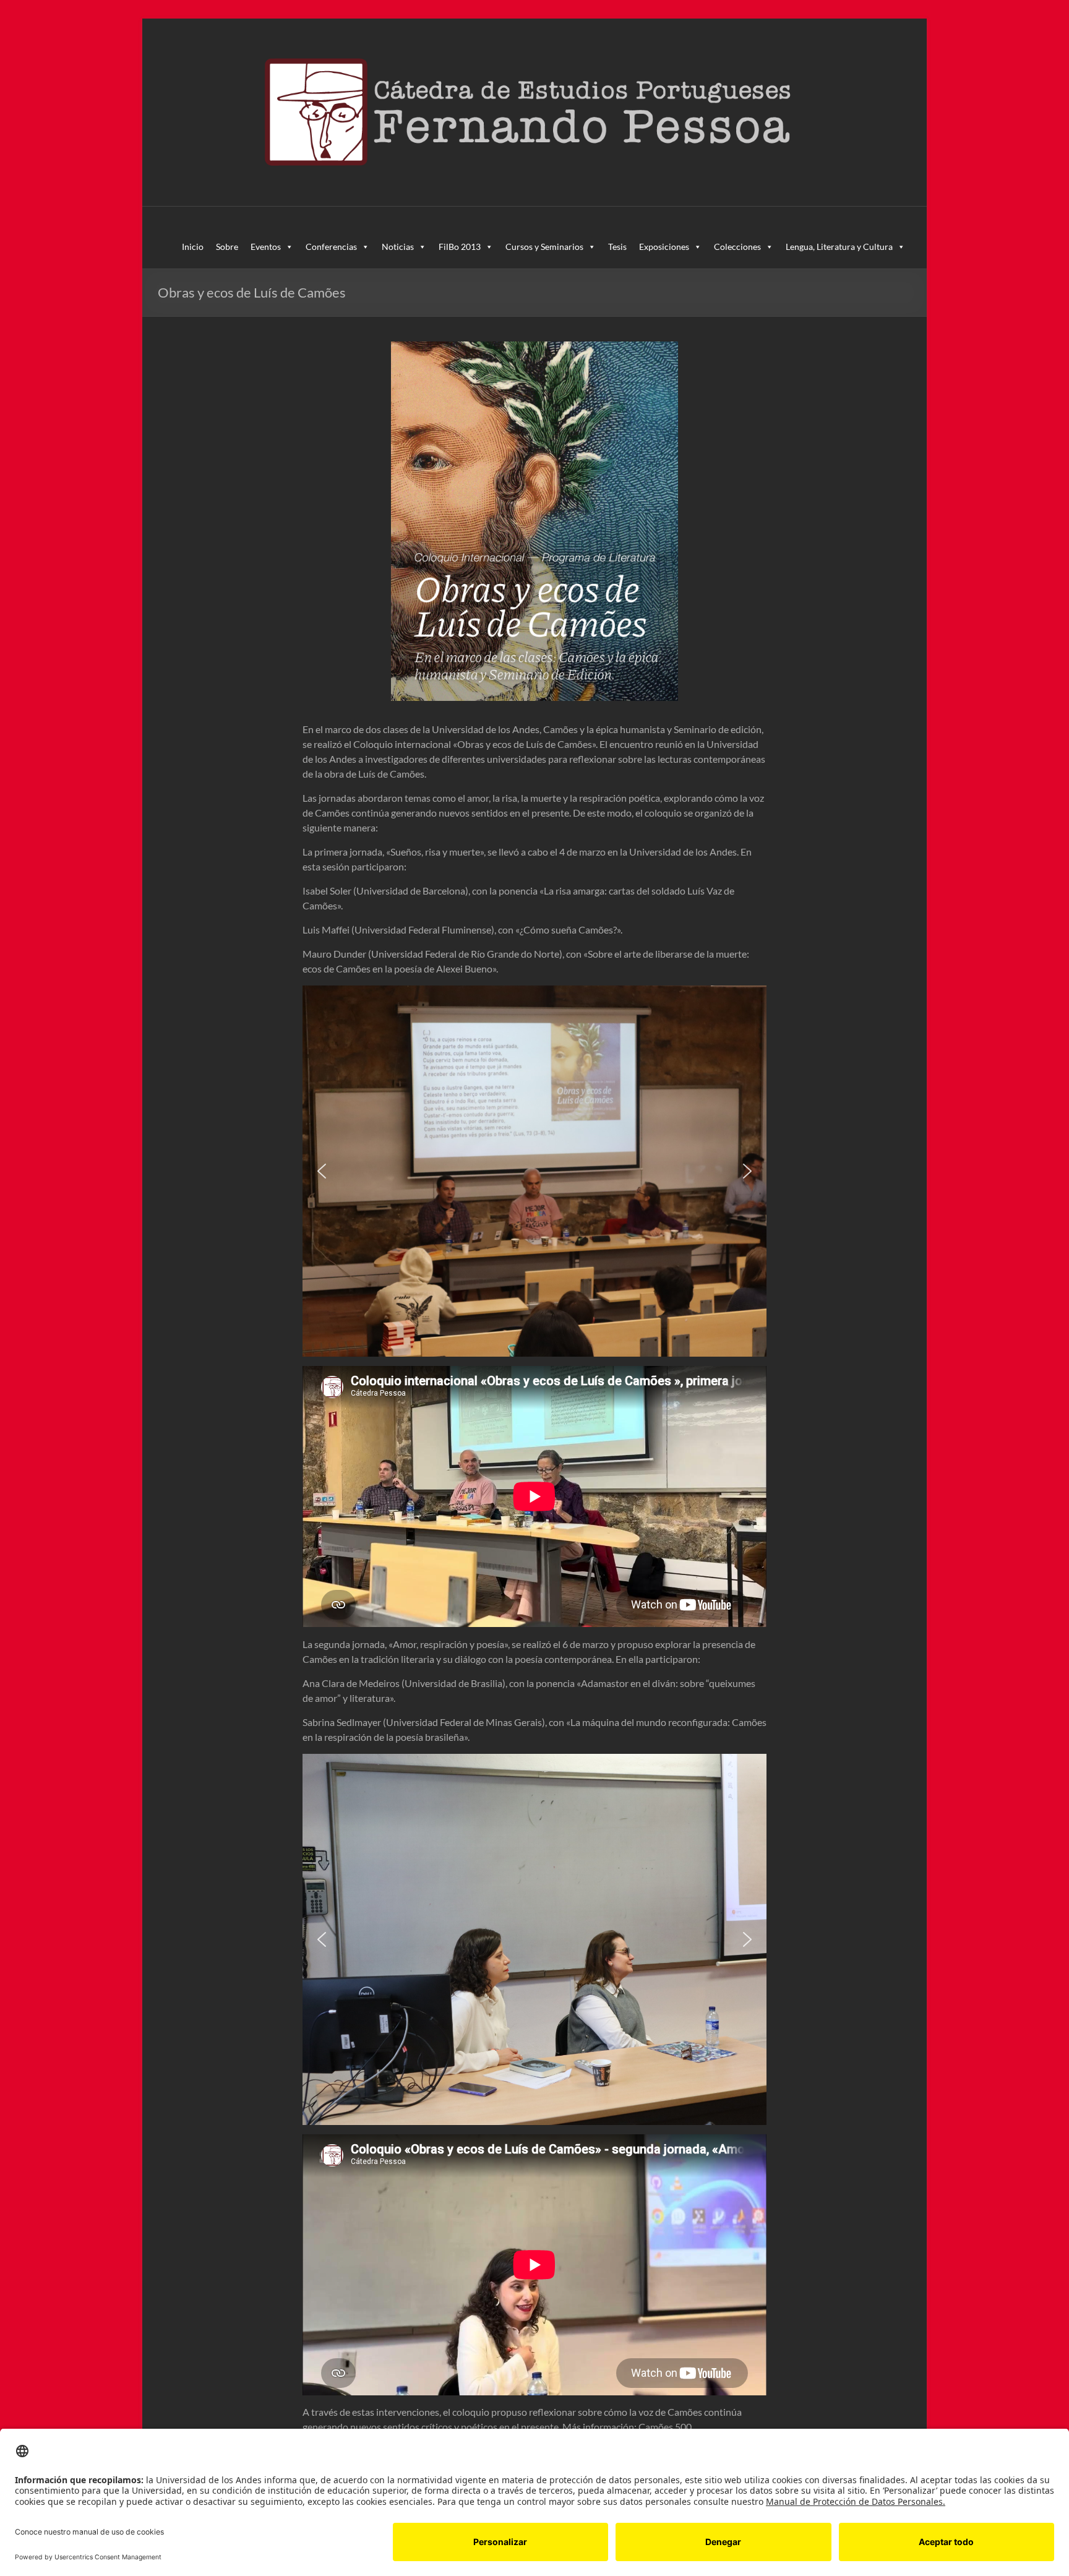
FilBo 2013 (460, 247)
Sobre (227, 247)
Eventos (266, 247)
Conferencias (331, 247)
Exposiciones (664, 247)
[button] (322, 1171)
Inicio (193, 247)
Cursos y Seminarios (544, 247)
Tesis (617, 247)
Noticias (398, 247)
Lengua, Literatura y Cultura (839, 247)
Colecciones (737, 247)
